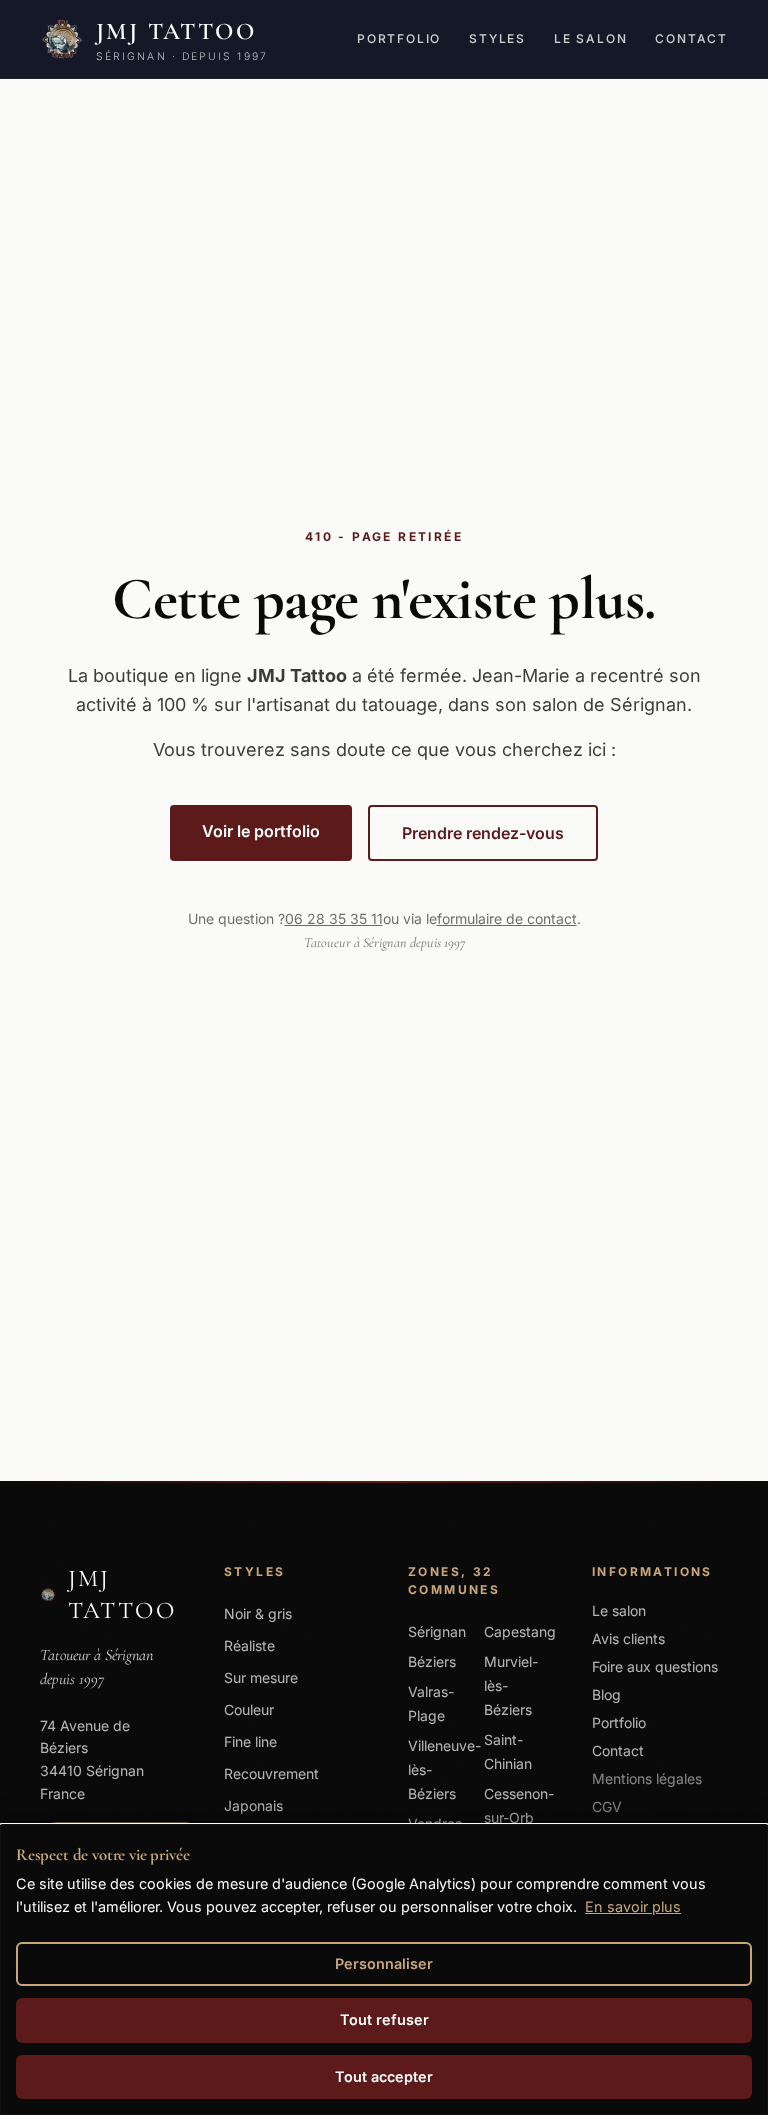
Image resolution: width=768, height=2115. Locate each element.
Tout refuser (384, 2019)
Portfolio (399, 38)
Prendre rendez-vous (483, 833)
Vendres (435, 1823)
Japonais (253, 1805)
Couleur (249, 1709)
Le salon (590, 38)
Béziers (432, 1661)
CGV (607, 1806)
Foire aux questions (655, 1666)
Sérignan (437, 1631)
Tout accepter (384, 2076)
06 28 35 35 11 (334, 918)
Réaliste (249, 1645)
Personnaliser (384, 1963)
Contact (691, 38)
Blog (606, 1694)
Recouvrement (271, 1773)
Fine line (250, 1741)
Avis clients (628, 1638)
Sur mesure (261, 1677)
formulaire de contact (507, 918)
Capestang (520, 1631)
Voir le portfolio (261, 831)
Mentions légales (647, 1778)
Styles (497, 38)
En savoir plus (633, 1906)
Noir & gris (258, 1613)
